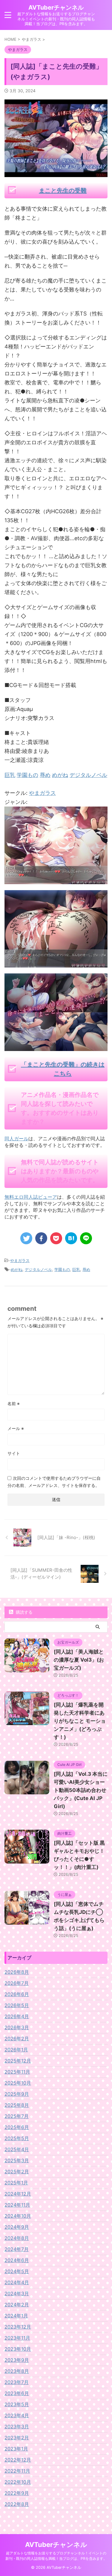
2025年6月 (17, 2127)
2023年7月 (17, 2382)
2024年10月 (18, 2216)
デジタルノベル (38, 1269)
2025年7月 (17, 2116)
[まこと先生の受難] (56, 879)
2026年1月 (16, 2050)
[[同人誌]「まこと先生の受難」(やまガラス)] (71, 1238)
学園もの (62, 1269)
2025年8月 (17, 2105)
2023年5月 (17, 2404)
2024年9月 (17, 2227)
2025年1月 (16, 2183)
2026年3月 (17, 2027)
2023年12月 (18, 2327)
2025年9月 (17, 2094)
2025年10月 (18, 2083)
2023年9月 (17, 2360)
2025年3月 (17, 2160)
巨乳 (76, 1269)
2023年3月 (17, 2426)
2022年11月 (17, 2471)
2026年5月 (17, 2005)
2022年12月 (18, 2460)
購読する (24, 1612)
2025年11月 (17, 2072)
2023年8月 (17, 2371)
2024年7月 (17, 2249)
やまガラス (42, 793)
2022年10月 (18, 2482)
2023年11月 (17, 2338)
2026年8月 (17, 1972)
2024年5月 (17, 2271)
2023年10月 (18, 2349)
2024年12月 (18, 2194)
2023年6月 (17, 2393)
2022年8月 (17, 2504)
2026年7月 (17, 1983)
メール (16, 1428)
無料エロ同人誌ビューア (31, 1197)
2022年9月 (17, 2493)
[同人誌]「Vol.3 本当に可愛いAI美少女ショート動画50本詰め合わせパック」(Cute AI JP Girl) (81, 1790)
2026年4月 (17, 2016)
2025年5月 (17, 2138)
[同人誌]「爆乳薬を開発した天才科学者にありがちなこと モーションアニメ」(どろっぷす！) (80, 1721)
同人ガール (16, 1138)
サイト (14, 1453)
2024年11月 (17, 2205)
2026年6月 (17, 1994)
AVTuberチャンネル (56, 7)
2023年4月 (17, 2415)
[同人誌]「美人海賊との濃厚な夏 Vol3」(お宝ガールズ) (79, 1660)
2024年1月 (16, 2316)
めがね (17, 1269)
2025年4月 (17, 2149)
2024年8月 (17, 2238)
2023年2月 (17, 2438)
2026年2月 (17, 2039)
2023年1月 (16, 2449)
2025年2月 (17, 2172)
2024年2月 (17, 2305)
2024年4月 (17, 2282)
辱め (86, 1269)
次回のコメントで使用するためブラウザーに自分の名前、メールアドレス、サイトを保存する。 (54, 1482)
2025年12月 (18, 2061)
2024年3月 (17, 2293)
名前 (14, 1403)
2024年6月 (17, 2260)
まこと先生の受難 (63, 191)
